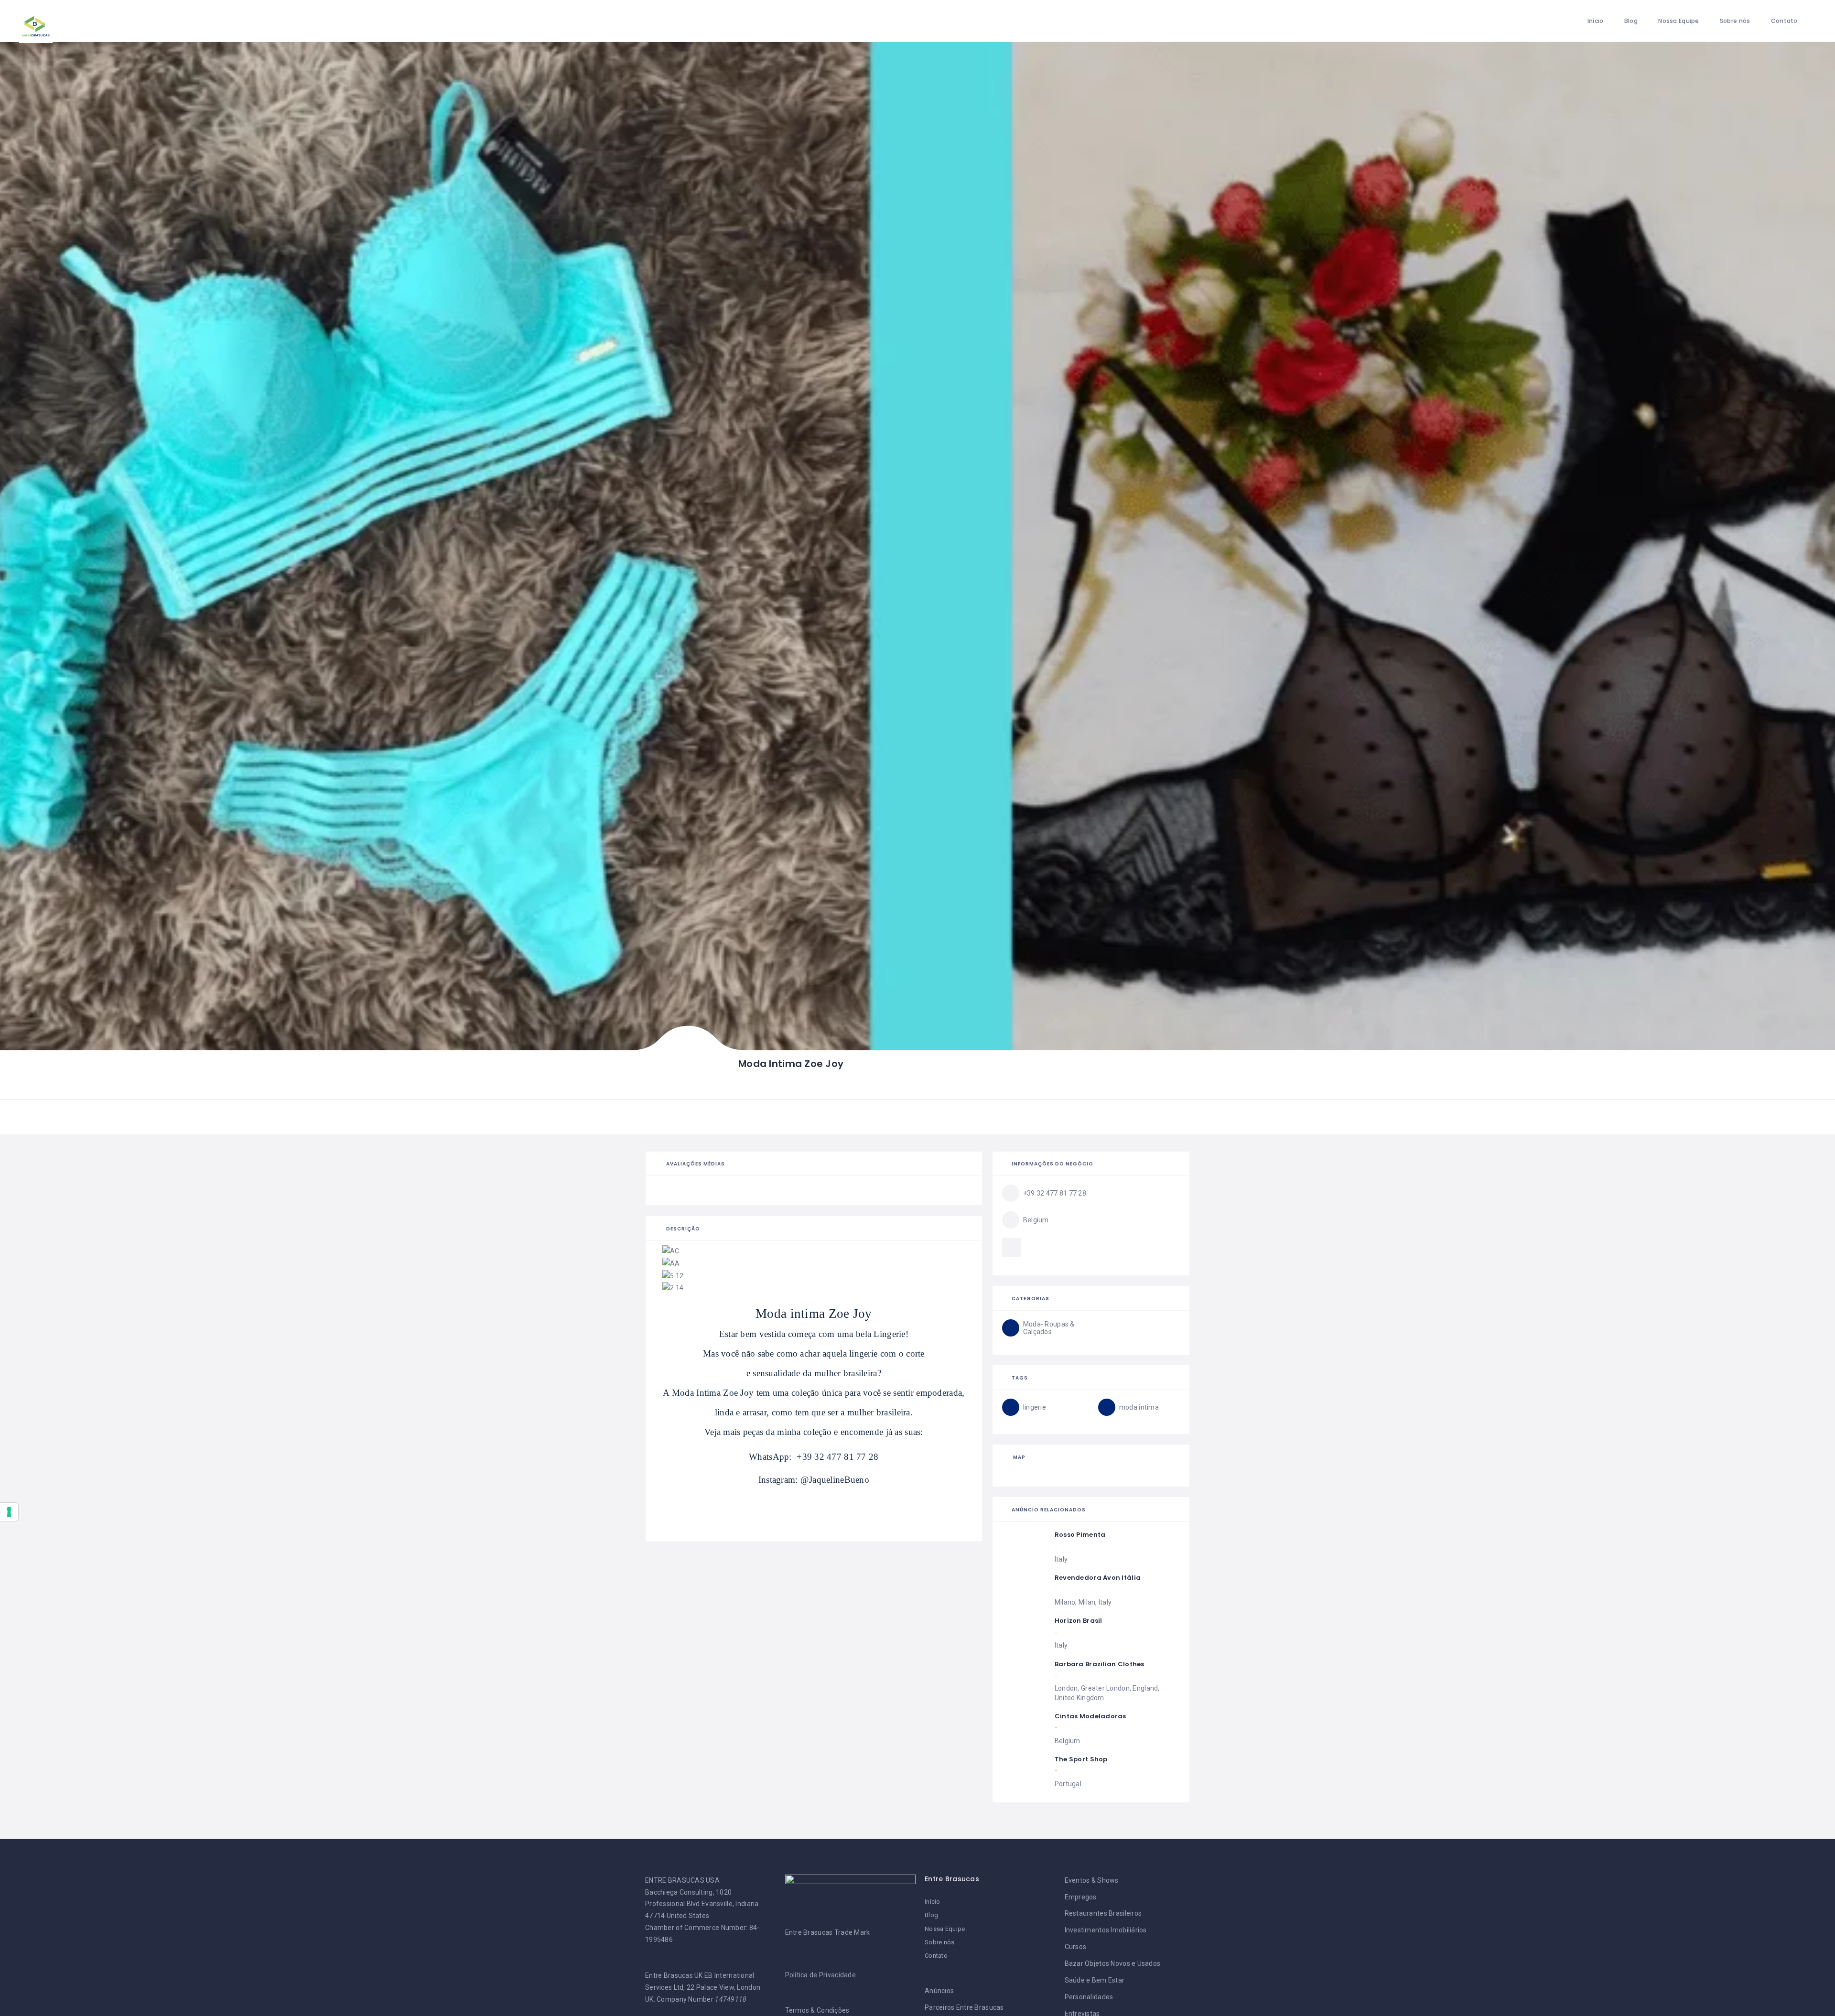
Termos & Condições (817, 2010)
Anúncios (939, 1991)
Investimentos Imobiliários (1106, 1930)
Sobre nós (1735, 21)
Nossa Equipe (1678, 21)
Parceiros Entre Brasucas (964, 2007)
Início (1596, 21)
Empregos (1081, 1897)
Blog (1631, 21)
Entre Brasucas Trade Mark (828, 1932)
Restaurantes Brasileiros (1103, 1913)
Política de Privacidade (820, 1975)
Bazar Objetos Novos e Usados (1113, 1963)
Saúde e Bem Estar (1095, 1980)
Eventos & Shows (1092, 1880)
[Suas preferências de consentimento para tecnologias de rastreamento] (9, 1512)
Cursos (1076, 1947)
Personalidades (1089, 1997)
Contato (1784, 21)
